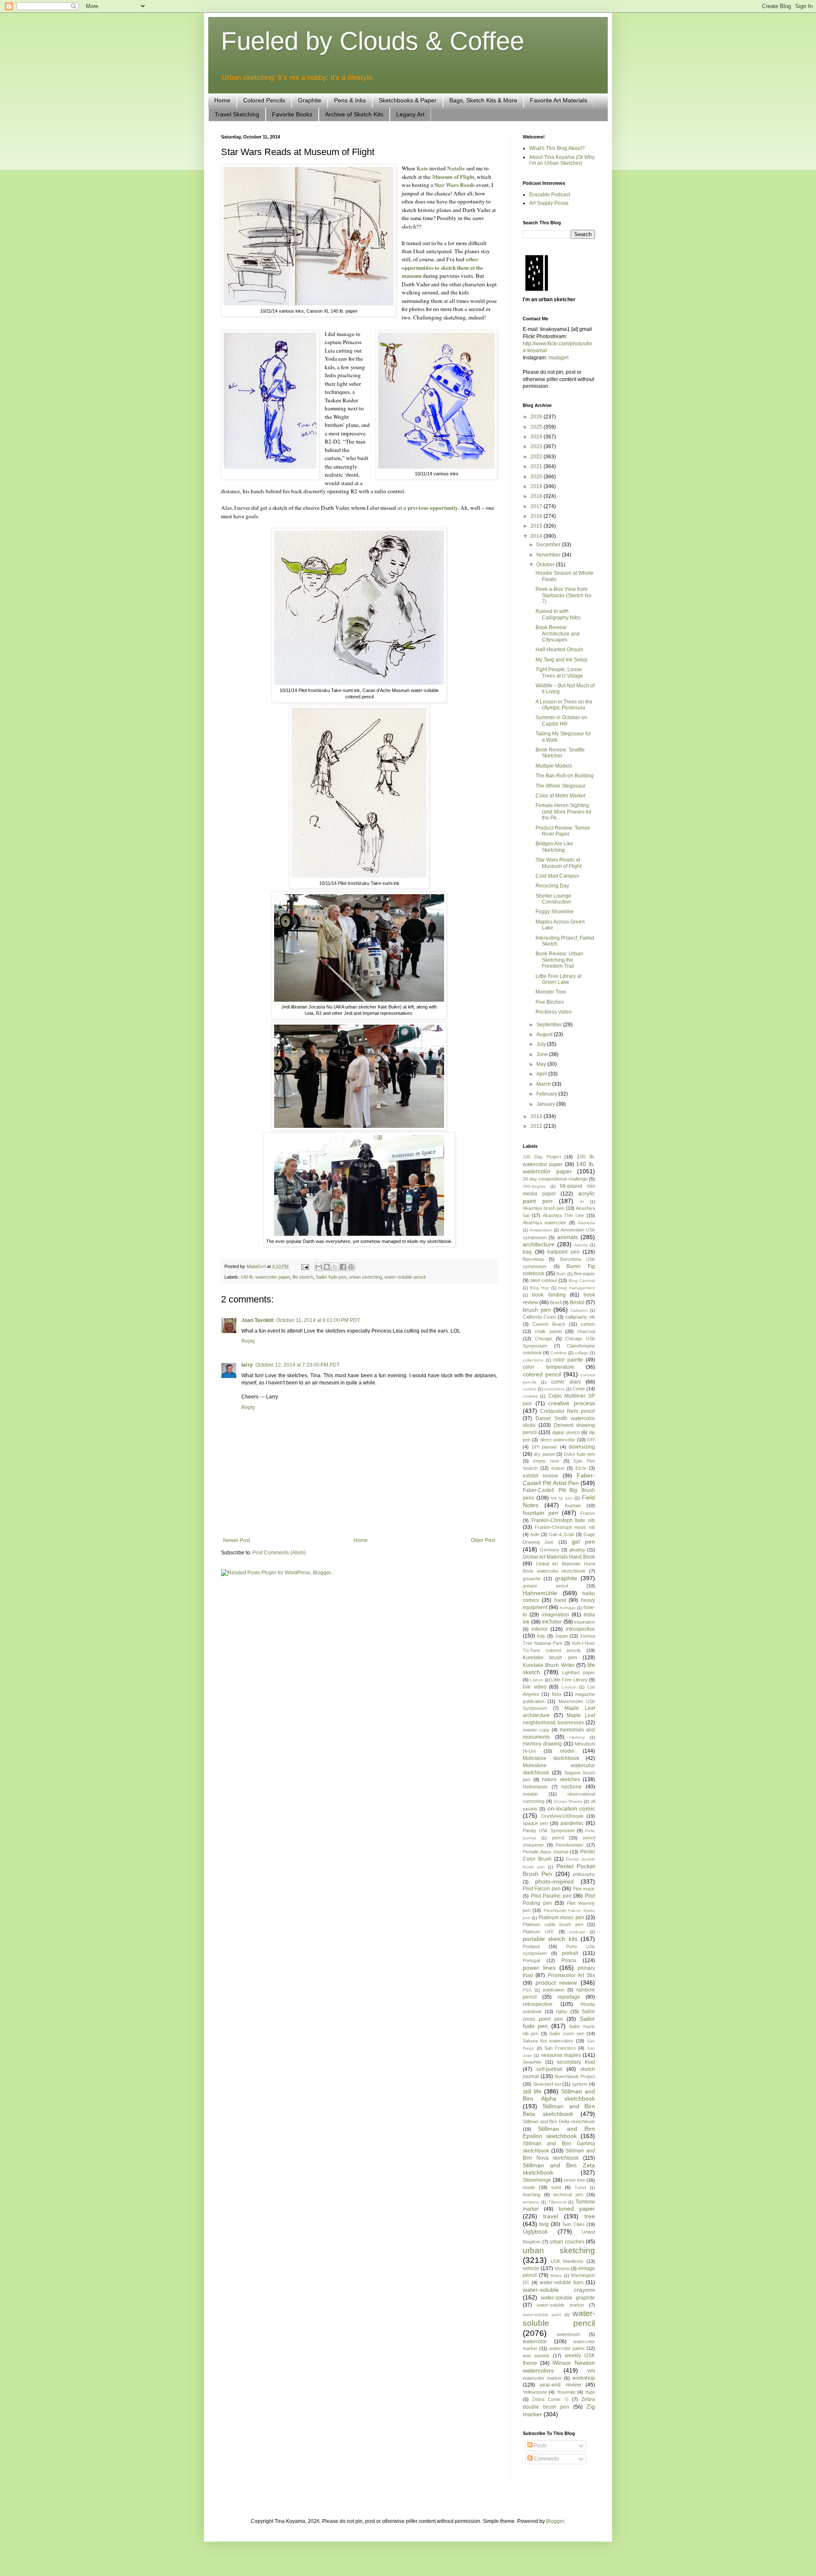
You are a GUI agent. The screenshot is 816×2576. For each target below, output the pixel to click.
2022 (537, 457)
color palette (568, 1360)
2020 (537, 477)
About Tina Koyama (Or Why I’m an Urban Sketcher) (562, 160)
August (545, 1034)
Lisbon (537, 1680)
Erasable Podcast (550, 195)
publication (554, 1990)
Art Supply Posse (549, 203)
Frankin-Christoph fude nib (563, 1520)
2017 (537, 506)
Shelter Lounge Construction (553, 899)
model (567, 1751)
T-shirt (580, 2188)
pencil (558, 1838)
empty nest (546, 1461)
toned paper (577, 2209)
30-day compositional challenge (555, 1179)
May (542, 1064)
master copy (536, 1730)
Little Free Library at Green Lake (558, 979)
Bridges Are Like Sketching (554, 847)
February (547, 1094)
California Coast (539, 1317)
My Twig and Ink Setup (561, 660)
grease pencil (545, 1586)
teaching (531, 2195)
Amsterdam (541, 1230)
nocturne (572, 1787)
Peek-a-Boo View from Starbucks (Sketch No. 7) (564, 595)
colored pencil (542, 1374)
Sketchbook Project (575, 2076)
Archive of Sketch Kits (354, 114)
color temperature (548, 1367)
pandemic (572, 1823)
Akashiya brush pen (544, 1208)
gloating (577, 1550)
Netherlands (535, 1787)
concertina (554, 1389)
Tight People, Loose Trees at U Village (559, 672)
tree (590, 2216)
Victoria (562, 2268)
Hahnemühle (540, 1593)
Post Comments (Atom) (279, 1553)
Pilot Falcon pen (542, 1889)
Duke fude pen (579, 1454)
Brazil (556, 1302)
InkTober (552, 1622)
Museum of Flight (453, 177)
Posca (569, 1960)
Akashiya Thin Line (564, 1215)
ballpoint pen (564, 1252)
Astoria (581, 1245)
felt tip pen (561, 1498)
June (543, 1054)
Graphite (310, 100)
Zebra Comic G (550, 2399)
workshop (584, 2378)
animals (568, 1237)
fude (535, 1534)
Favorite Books (292, 114)
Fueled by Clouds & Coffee (373, 41)
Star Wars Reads (455, 185)
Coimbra (558, 1353)
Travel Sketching (237, 114)
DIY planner (545, 1447)
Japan (561, 1636)
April (542, 1074)
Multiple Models (554, 766)
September (550, 1025)
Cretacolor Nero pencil (568, 1411)
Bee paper (584, 1274)
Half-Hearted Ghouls (559, 650)
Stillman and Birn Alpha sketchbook (559, 2095)
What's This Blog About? (557, 148)
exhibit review (540, 1476)
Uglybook (535, 2231)
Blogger (555, 2521)
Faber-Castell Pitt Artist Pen (559, 1479)
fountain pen (541, 1513)
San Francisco (560, 2048)
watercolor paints (567, 2348)
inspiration (585, 1622)
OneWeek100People (562, 1816)
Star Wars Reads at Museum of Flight (558, 863)
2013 (537, 1116)
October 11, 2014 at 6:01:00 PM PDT (318, 1320)
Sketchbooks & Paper (408, 100)
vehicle (531, 2268)
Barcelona (533, 1259)
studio (529, 2187)
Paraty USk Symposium (549, 1830)
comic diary (566, 1382)
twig (544, 2224)
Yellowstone (535, 2392)
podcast (577, 1932)
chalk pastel (548, 1331)
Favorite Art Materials (559, 100)
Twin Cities (573, 2224)
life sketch (303, 1277)
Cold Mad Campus (557, 876)
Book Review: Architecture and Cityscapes (558, 634)
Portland (531, 1946)
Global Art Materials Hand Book (559, 1557)
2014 (537, 536)
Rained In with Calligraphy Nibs (558, 614)
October (546, 565)
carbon (588, 1324)
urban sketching (365, 1277)
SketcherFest (547, 2084)
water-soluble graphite (568, 2298)
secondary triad (576, 2062)
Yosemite (566, 2392)
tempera (531, 2202)
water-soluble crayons (559, 2290)
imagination (555, 1615)
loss (557, 1694)
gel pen (583, 1542)
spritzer (580, 2084)
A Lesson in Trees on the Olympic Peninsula (564, 705)
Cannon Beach (549, 1324)
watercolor (535, 2342)
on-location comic (571, 1808)
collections (533, 1360)
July (542, 1044)
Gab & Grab (562, 1534)
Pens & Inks (350, 100)
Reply (248, 1341)
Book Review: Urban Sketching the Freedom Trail (559, 960)
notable (530, 1794)
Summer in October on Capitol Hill (561, 720)
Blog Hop (540, 1288)
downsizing (582, 1447)
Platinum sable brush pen (553, 1924)
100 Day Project (542, 1157)
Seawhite (532, 2062)
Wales (556, 2275)
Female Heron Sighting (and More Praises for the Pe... (564, 812)
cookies (530, 1396)
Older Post (483, 1540)
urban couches (567, 2242)
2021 (537, 466)
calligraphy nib (580, 1317)
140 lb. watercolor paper (265, 1277)
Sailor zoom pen (567, 2034)
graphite (566, 1578)
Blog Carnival (582, 1281)
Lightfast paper (579, 1672)
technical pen (568, 2195)
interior (540, 1629)
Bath (561, 1274)
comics (529, 1389)
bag (527, 1252)
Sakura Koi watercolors (548, 2041)
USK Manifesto (567, 2261)
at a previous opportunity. (428, 508)
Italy (541, 1636)
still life (532, 2091)
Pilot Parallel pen (551, 1896)
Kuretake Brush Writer (549, 1665)
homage (568, 1608)
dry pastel (544, 1454)
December (549, 545)
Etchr (581, 1468)
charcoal (586, 1331)
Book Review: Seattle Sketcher (560, 753)
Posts (540, 2446)
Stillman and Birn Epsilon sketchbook (559, 2133)
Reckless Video (554, 1012)
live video (535, 1687)
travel (551, 2216)
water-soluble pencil (405, 1277)
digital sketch (566, 1432)
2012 (537, 1126)
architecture (539, 1244)
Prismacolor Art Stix (572, 1975)
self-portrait (549, 2069)
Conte (579, 1389)
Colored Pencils (264, 100)
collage (582, 1353)
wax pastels (536, 2356)
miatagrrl (558, 358)
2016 (537, 516)
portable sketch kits (550, 1939)
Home (222, 100)
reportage (569, 1997)
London (569, 1687)
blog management (577, 1288)
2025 (537, 427)
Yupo (590, 2392)
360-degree (534, 1186)
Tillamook (557, 2202)
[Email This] (319, 1267)
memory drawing (542, 1744)
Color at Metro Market (560, 796)
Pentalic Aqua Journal (545, 1852)
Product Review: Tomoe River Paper (563, 831)
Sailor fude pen (331, 1277)
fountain (573, 1505)
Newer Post (237, 1540)
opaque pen (535, 1823)
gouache (532, 1579)
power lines (539, 1968)
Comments (546, 2459)
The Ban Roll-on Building (565, 776)
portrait (570, 1953)
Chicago (544, 1339)
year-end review (560, 2385)
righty (562, 2011)
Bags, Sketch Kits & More (483, 100)
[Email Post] (305, 1266)
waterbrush (568, 2334)
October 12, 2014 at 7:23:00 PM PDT (297, 1365)
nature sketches (561, 1779)
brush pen (537, 1310)
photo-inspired (554, 1881)
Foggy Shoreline (555, 912)
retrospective (538, 2004)
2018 (537, 496)
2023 (537, 446)
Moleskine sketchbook (551, 1758)
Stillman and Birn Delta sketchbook (559, 2121)
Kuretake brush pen (550, 1658)
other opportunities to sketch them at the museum (442, 267)
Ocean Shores (568, 1801)
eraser (558, 1468)
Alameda (586, 1223)
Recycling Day (552, 886)
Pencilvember (569, 1845)
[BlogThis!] (327, 1267)
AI (582, 1202)
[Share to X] (335, 1267)
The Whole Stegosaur (561, 786)
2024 (537, 437)
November (549, 555)
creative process (572, 1403)
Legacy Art (410, 114)
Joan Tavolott (258, 1320)
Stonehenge (537, 2180)
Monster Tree (551, 992)
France (588, 1513)
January (546, 1104)
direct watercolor (558, 1440)
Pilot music (584, 1889)
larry (247, 1365)
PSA (527, 1990)
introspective (580, 1629)
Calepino (579, 1310)
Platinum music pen (561, 1918)
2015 (537, 526)
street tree (574, 2180)
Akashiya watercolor (544, 1223)
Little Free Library (569, 1680)
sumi (556, 2187)
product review (556, 1983)
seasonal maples (561, 2055)
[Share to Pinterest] (351, 1267)
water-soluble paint (542, 2315)
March (544, 1084)
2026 (537, 417)
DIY (591, 1440)
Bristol (577, 1302)
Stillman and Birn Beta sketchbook (559, 2110)
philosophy (584, 1874)
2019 (537, 486)
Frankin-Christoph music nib (565, 1527)
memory (577, 1737)
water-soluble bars (562, 2282)
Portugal (531, 1960)
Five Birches (550, 1002)
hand (560, 1600)
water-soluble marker (560, 2305)
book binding (549, 1295)
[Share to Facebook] (343, 1267)
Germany (550, 1550)
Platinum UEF (538, 1932)
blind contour (544, 1280)
